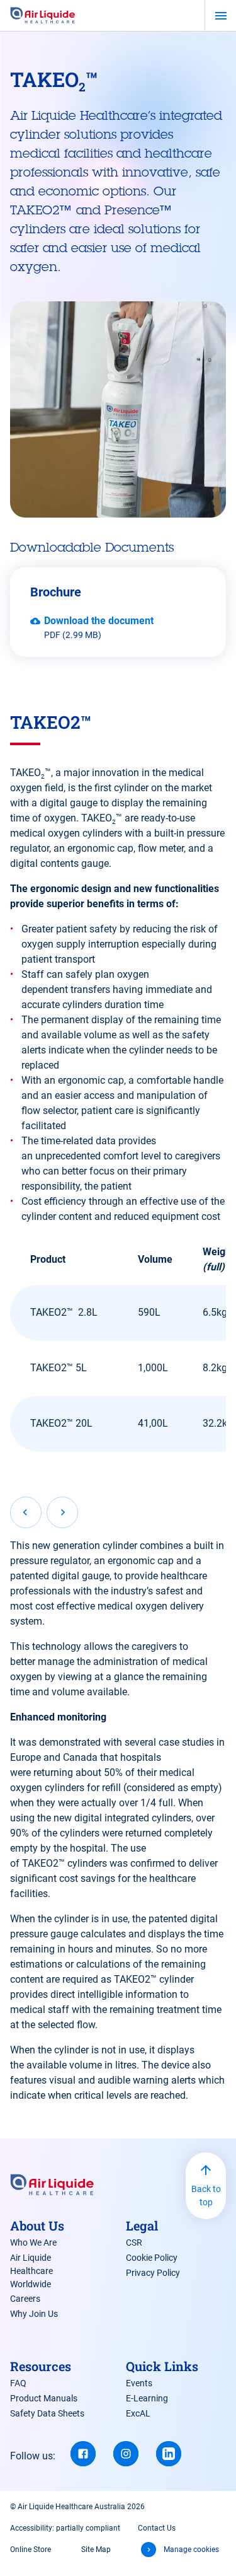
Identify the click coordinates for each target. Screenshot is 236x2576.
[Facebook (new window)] (83, 2454)
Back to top (206, 2196)
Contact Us (157, 2528)
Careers (25, 2299)
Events (139, 2383)
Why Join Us (34, 2314)
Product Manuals (44, 2398)
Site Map (96, 2550)
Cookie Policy (152, 2258)
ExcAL (138, 2413)
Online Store (31, 2550)
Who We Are (33, 2242)
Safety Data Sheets (47, 2413)
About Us (37, 2225)
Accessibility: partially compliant (65, 2528)
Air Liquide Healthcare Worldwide (31, 2271)
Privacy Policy (153, 2273)
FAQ (18, 2383)
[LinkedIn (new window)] (169, 2454)
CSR (134, 2242)
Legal (142, 2225)
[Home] (43, 16)
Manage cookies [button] (191, 2550)
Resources (41, 2366)
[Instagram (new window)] (126, 2454)
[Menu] (221, 16)
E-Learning (147, 2398)
